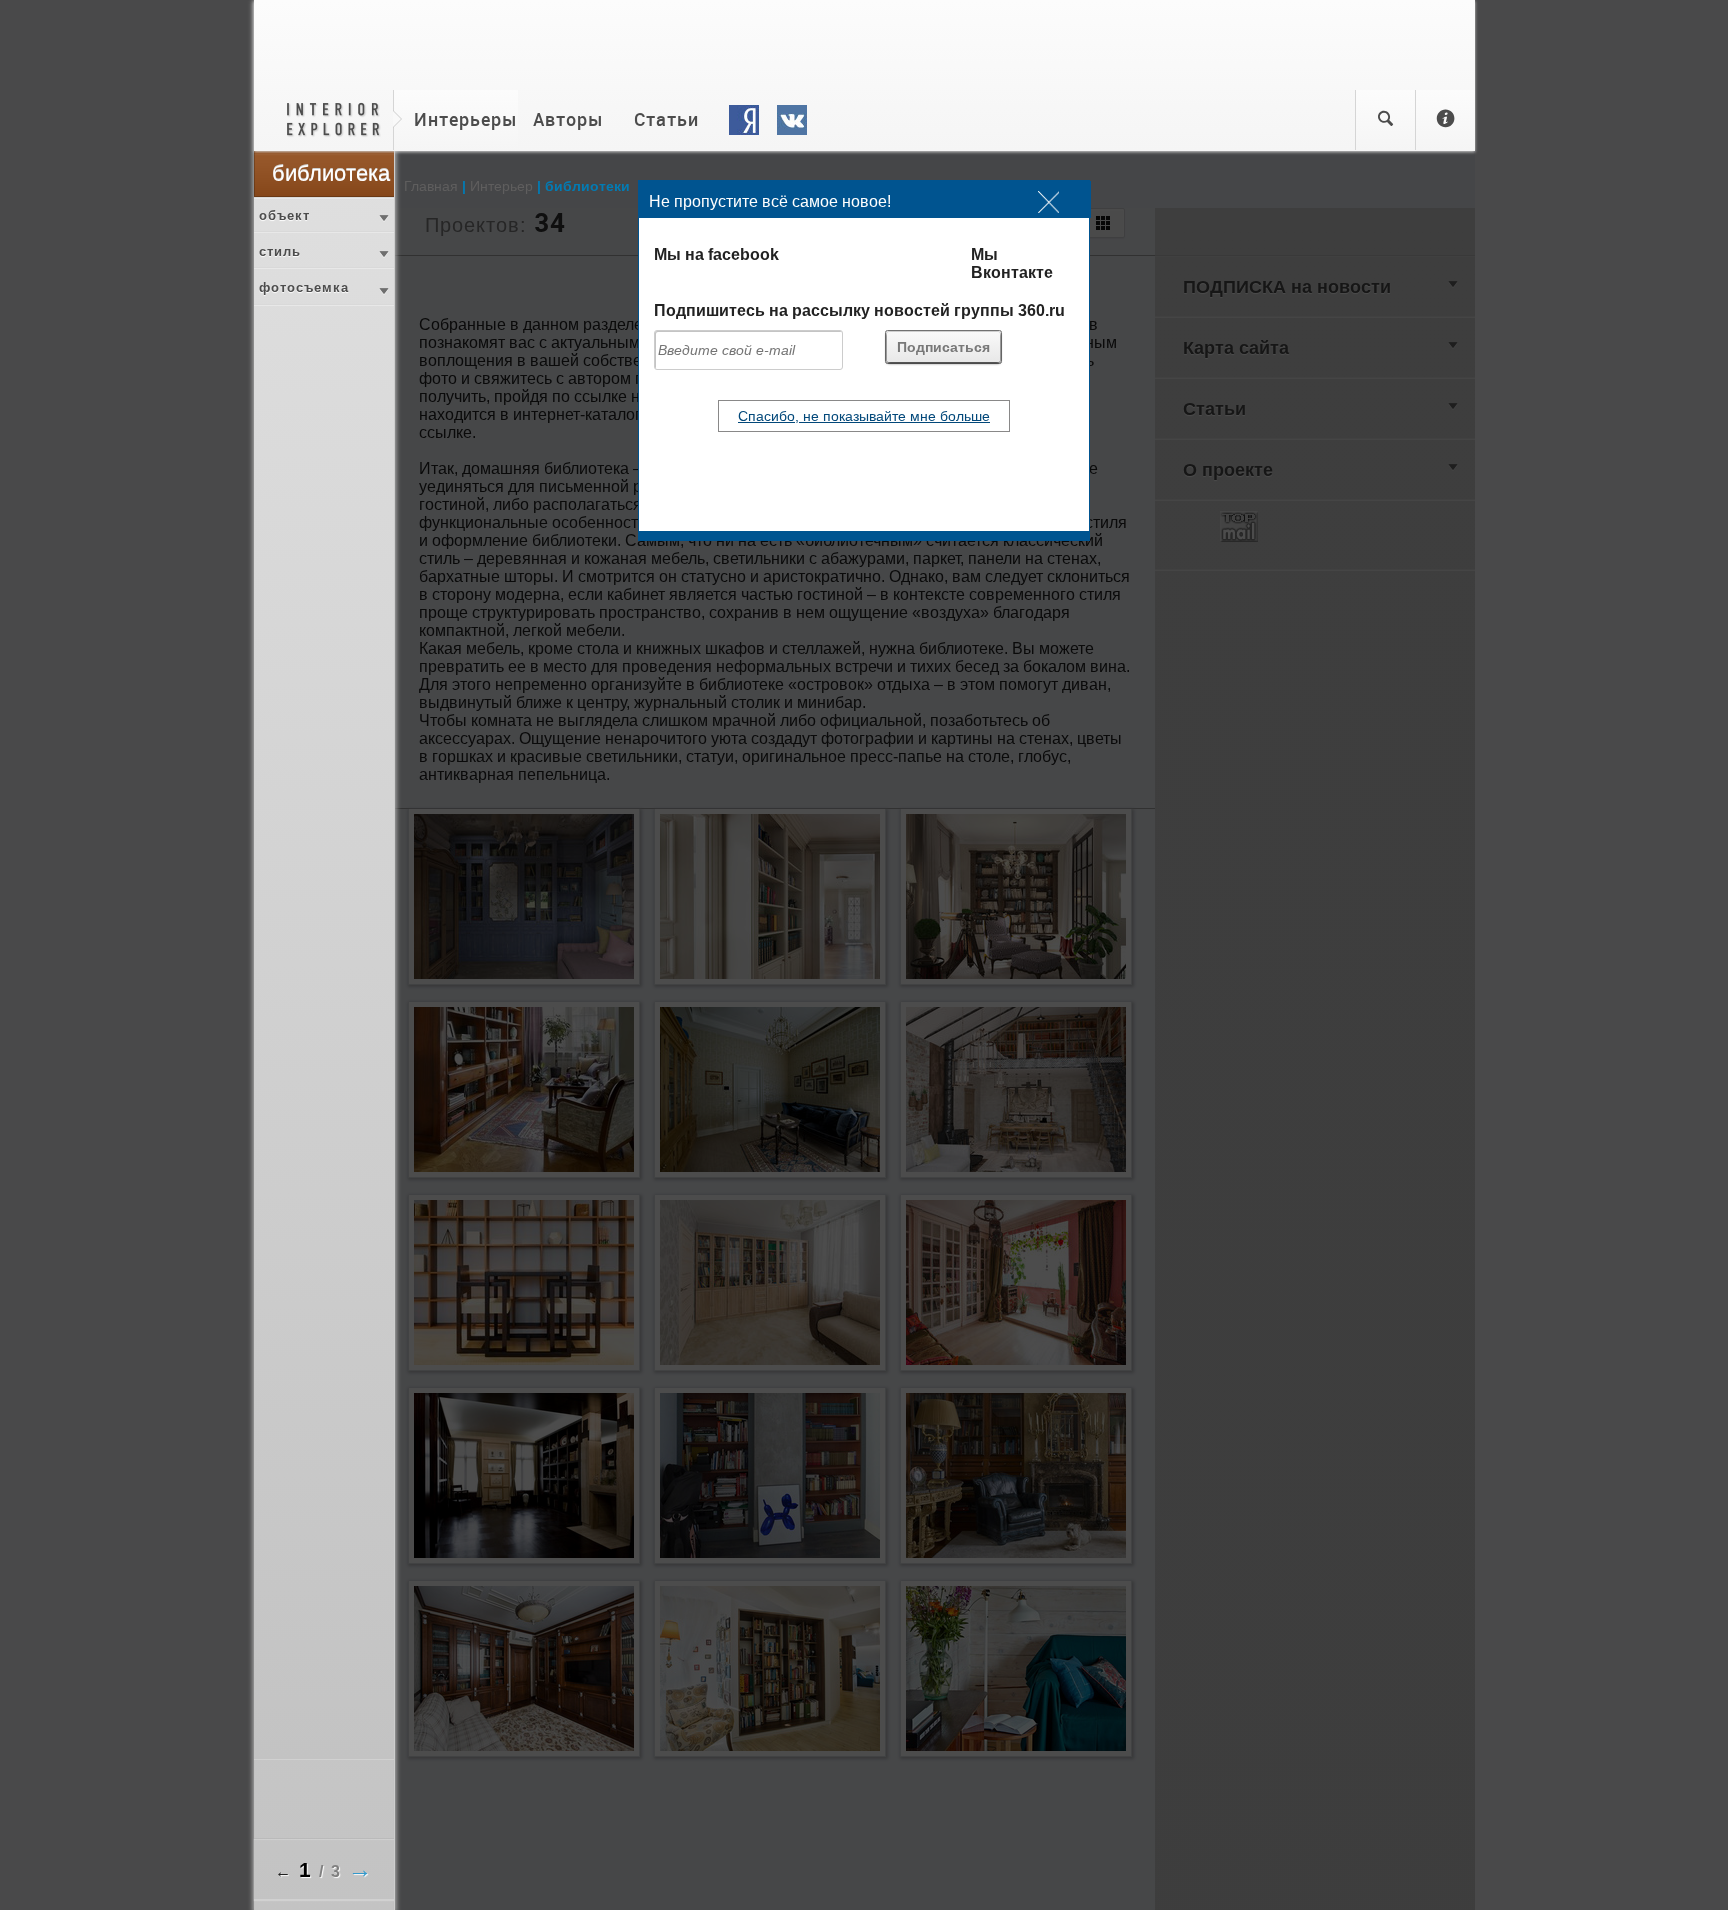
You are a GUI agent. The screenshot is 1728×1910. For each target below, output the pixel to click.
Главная (431, 186)
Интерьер (501, 186)
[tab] (324, 215)
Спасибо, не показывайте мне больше (864, 416)
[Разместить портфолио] (1445, 120)
